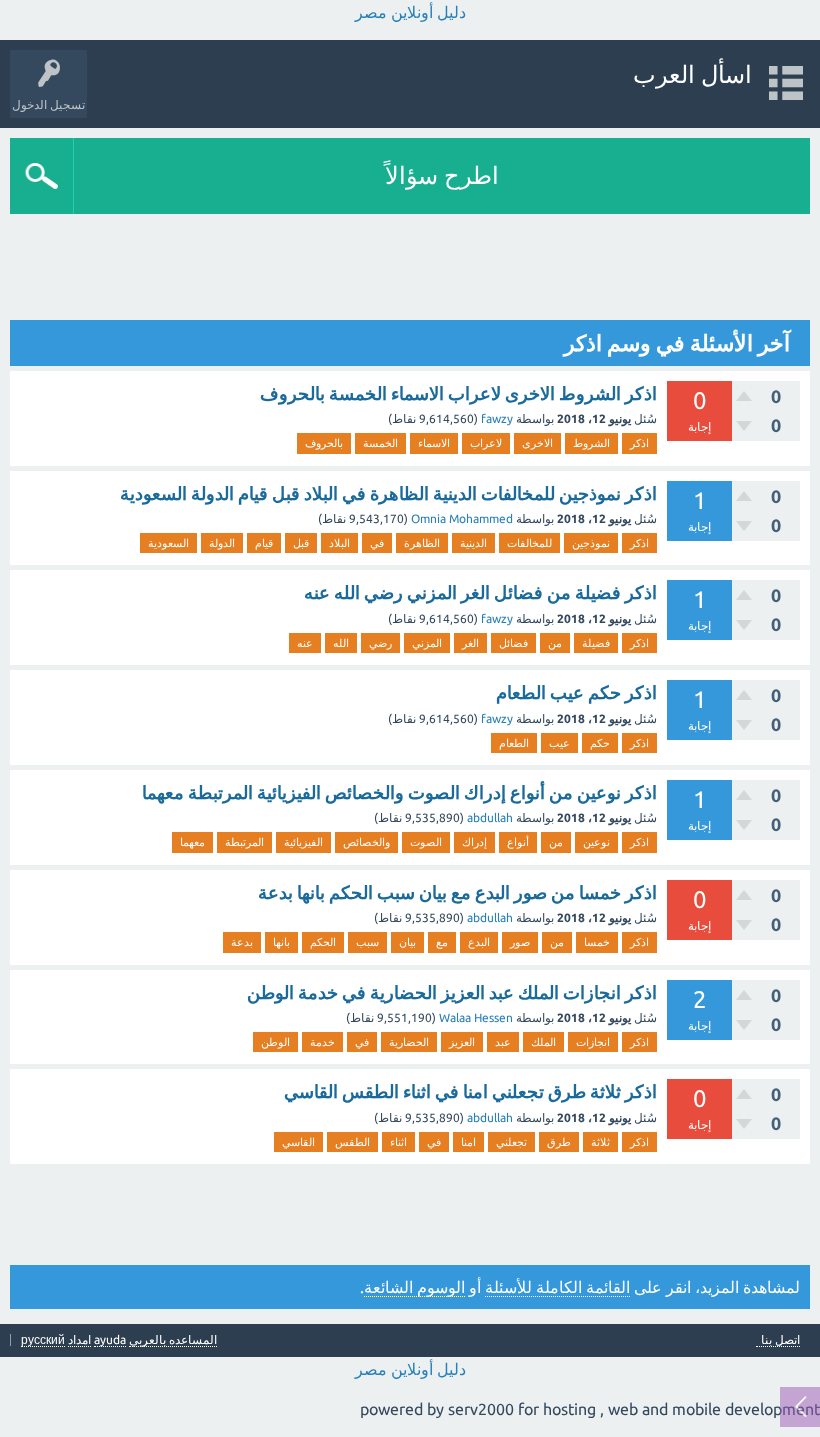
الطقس (352, 1142)
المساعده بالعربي (173, 1339)
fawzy (497, 418)
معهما (192, 842)
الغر (470, 643)
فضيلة (596, 643)
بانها (281, 942)
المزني (427, 643)
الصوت (426, 842)
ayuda (110, 1339)
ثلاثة (600, 1142)
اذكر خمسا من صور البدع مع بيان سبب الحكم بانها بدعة (457, 892)
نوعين (596, 842)
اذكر (639, 443)
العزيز (462, 1042)
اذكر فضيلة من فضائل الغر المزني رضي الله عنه (480, 592)
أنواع (518, 842)
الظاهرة (422, 543)
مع (442, 942)
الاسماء (434, 443)
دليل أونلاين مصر (410, 12)
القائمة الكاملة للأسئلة (557, 1287)
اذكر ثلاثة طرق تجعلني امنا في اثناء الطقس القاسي (470, 1091)
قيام (264, 543)
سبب (367, 942)
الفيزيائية (303, 842)
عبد (503, 1042)
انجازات (593, 1042)
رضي (380, 643)
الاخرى (537, 443)
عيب (559, 743)
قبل (301, 543)
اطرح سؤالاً (442, 175)
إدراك (474, 842)
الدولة (222, 543)
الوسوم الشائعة (414, 1287)
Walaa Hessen (476, 1017)
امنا (468, 1142)
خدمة (322, 1042)
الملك (543, 1042)
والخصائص (366, 842)
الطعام (514, 743)
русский (43, 1339)
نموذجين (591, 543)
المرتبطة (244, 842)
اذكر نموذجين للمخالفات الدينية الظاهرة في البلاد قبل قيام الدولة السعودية (388, 493)
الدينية (473, 543)
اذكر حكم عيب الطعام (576, 692)
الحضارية (409, 1042)
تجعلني (511, 1142)
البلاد (339, 543)
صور (520, 942)
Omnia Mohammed (462, 518)
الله (341, 643)
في (377, 543)
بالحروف (324, 443)
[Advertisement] (446, 269)
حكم (600, 743)
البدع (479, 942)
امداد (79, 1339)
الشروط (591, 443)
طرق (559, 1142)
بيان (407, 942)
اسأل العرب (692, 74)
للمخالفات (529, 543)
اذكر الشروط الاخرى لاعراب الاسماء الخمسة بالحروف (458, 393)
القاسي (298, 1142)
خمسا (597, 942)
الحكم (323, 942)
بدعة (242, 942)
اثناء (398, 1142)
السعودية (168, 543)
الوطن (275, 1042)
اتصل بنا (780, 1340)
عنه (305, 643)
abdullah (490, 817)
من (555, 643)
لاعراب (486, 443)
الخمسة (380, 443)
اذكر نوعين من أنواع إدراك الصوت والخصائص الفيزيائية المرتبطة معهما (399, 792)
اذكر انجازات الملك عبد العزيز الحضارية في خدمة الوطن (452, 992)
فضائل (513, 643)
